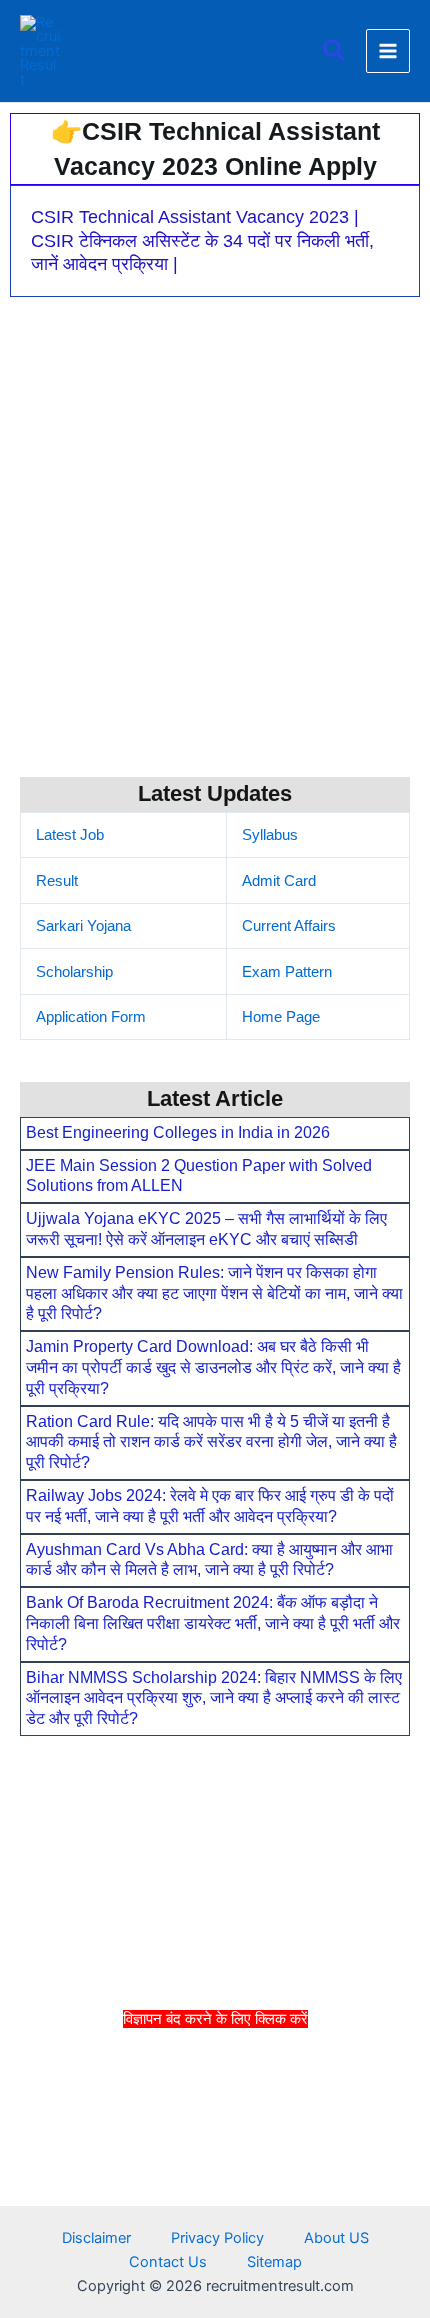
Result (57, 881)
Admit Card (279, 881)
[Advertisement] (215, 2171)
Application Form (91, 1017)
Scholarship (74, 972)
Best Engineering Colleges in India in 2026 (178, 1132)
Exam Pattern (287, 972)
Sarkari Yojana (83, 926)
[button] (335, 51)
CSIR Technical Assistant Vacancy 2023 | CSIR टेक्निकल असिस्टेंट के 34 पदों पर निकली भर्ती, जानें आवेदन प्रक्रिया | (202, 240)
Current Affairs (289, 926)
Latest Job (70, 835)
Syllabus (270, 835)
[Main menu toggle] (388, 51)
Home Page (281, 1017)
